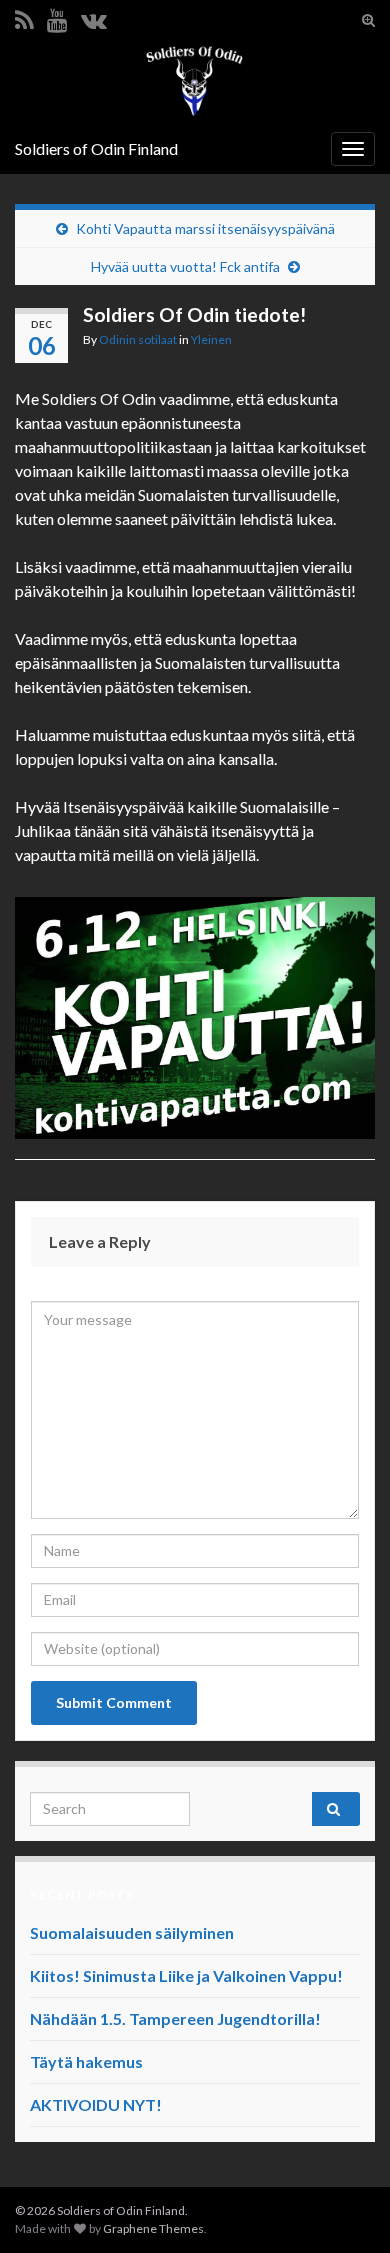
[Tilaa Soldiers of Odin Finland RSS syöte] (24, 16)
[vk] (94, 16)
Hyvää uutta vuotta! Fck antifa (185, 266)
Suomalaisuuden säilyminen (132, 1932)
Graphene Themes (153, 2228)
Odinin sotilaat (138, 339)
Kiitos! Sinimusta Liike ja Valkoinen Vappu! (186, 1975)
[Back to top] (345, 2208)
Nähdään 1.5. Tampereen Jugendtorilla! (175, 2018)
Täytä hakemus (86, 2061)
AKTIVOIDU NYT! (96, 2104)
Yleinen (211, 339)
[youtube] (57, 16)
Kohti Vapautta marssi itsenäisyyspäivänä (205, 228)
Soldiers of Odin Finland (96, 148)
